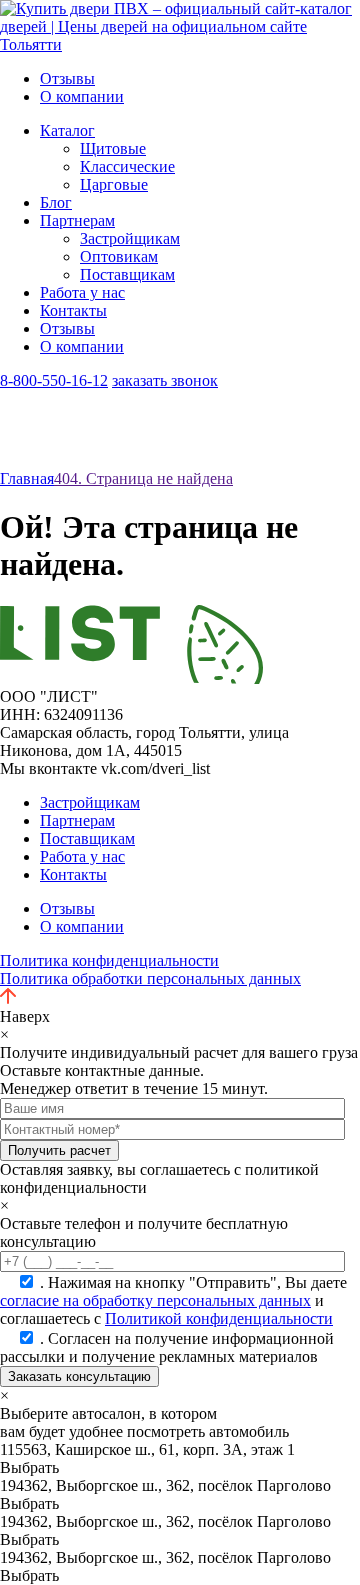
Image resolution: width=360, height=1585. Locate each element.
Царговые (114, 184)
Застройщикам (130, 238)
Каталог (67, 130)
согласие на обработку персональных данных (155, 1300)
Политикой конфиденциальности (219, 1318)
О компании (82, 96)
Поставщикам (127, 274)
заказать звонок (165, 380)
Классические (127, 166)
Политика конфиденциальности (109, 960)
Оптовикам (119, 256)
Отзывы (67, 78)
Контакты (73, 310)
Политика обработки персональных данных (150, 978)
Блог (56, 202)
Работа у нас (82, 292)
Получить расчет (59, 1150)
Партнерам (77, 220)
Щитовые (113, 148)
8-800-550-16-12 (54, 380)
